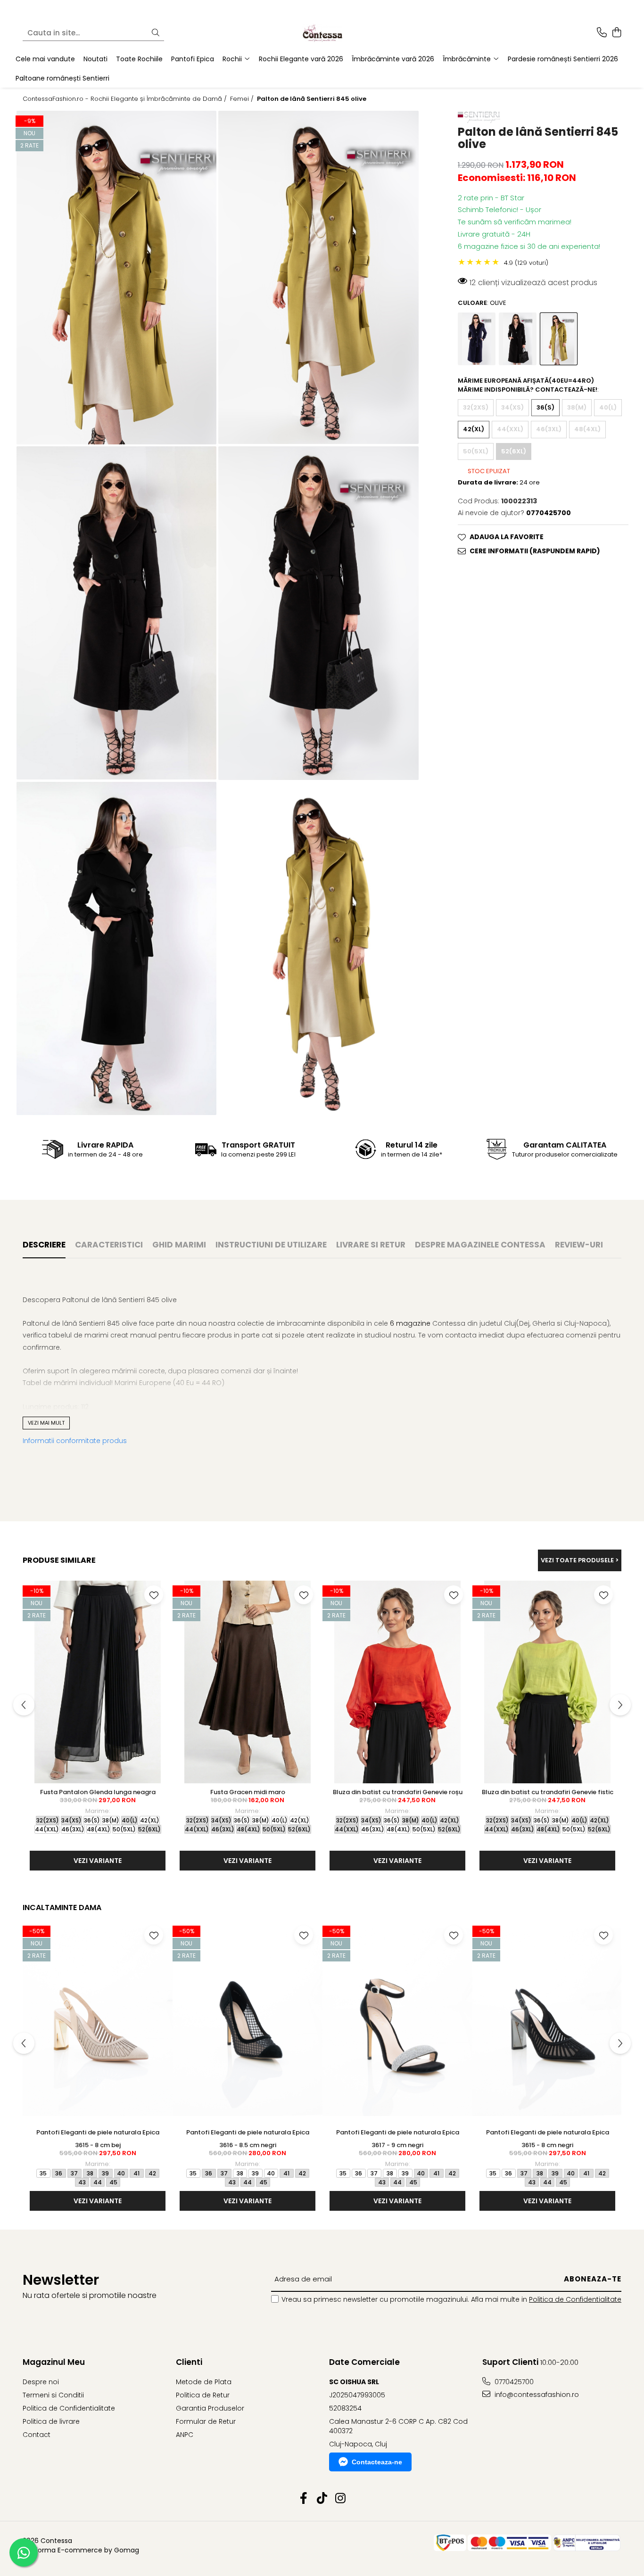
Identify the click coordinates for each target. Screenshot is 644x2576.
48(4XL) (587, 429)
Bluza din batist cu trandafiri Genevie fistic (548, 1792)
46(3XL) (549, 429)
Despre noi (41, 2382)
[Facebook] (304, 2499)
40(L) (608, 407)
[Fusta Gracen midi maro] (248, 1682)
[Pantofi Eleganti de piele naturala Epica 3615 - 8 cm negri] (547, 2022)
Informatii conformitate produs (75, 1441)
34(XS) (512, 407)
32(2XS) (476, 407)
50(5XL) (476, 451)
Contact (37, 2435)
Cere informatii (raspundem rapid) (535, 551)
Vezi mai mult (46, 1423)
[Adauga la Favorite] (154, 1595)
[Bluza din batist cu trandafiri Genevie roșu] (397, 1682)
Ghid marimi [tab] (179, 1245)
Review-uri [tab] (579, 1245)
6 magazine (410, 1323)
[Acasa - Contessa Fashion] (322, 33)
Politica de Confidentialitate (575, 2299)
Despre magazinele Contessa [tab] (480, 1245)
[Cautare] (156, 33)
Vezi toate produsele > (580, 1560)
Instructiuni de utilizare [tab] (271, 1245)
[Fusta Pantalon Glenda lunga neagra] (98, 1682)
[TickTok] (322, 2499)
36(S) (545, 407)
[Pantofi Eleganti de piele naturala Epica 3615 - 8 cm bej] (98, 2022)
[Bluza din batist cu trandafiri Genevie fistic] (547, 1682)
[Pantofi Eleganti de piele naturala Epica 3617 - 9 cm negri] (397, 2022)
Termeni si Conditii (53, 2395)
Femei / (243, 99)
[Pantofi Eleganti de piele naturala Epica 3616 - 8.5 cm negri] (248, 2022)
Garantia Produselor (210, 2408)
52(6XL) (514, 451)
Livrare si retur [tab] (371, 1245)
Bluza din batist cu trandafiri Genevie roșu (398, 1792)
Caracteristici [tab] (109, 1245)
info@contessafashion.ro (536, 2395)
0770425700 (513, 2382)
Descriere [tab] (44, 1245)
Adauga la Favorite (507, 537)
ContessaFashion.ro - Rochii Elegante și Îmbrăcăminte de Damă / (126, 99)
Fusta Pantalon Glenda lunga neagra (98, 1792)
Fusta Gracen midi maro (248, 1792)
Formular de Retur (206, 2421)
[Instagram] (341, 2499)
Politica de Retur (203, 2395)
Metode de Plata (204, 2382)
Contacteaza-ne (377, 2462)
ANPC (185, 2435)
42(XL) (474, 429)
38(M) (577, 407)
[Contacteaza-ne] (602, 33)
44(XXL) (510, 429)
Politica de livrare (51, 2421)
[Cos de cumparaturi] (616, 33)
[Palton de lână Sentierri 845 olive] (116, 278)
